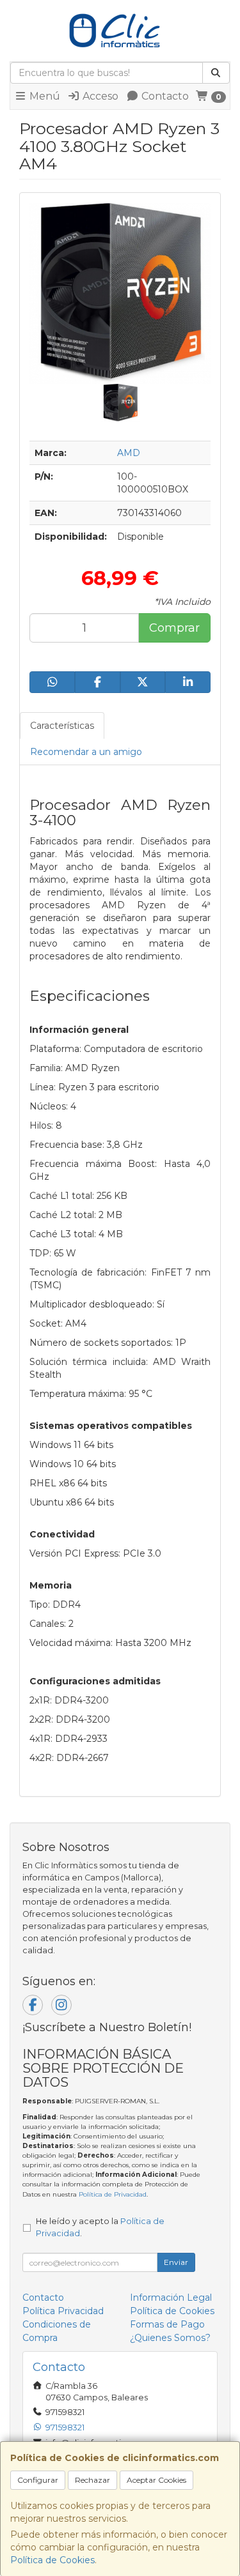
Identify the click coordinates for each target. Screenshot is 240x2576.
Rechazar (92, 2480)
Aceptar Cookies (156, 2480)
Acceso (99, 96)
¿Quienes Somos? (170, 2338)
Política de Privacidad (113, 2194)
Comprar (174, 628)
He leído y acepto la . (100, 2227)
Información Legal (171, 2298)
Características (62, 726)
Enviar (176, 2262)
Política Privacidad (63, 2311)
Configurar (38, 2480)
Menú (44, 96)
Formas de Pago (167, 2324)
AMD (129, 453)
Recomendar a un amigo (86, 752)
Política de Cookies (52, 2560)
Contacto (164, 96)
